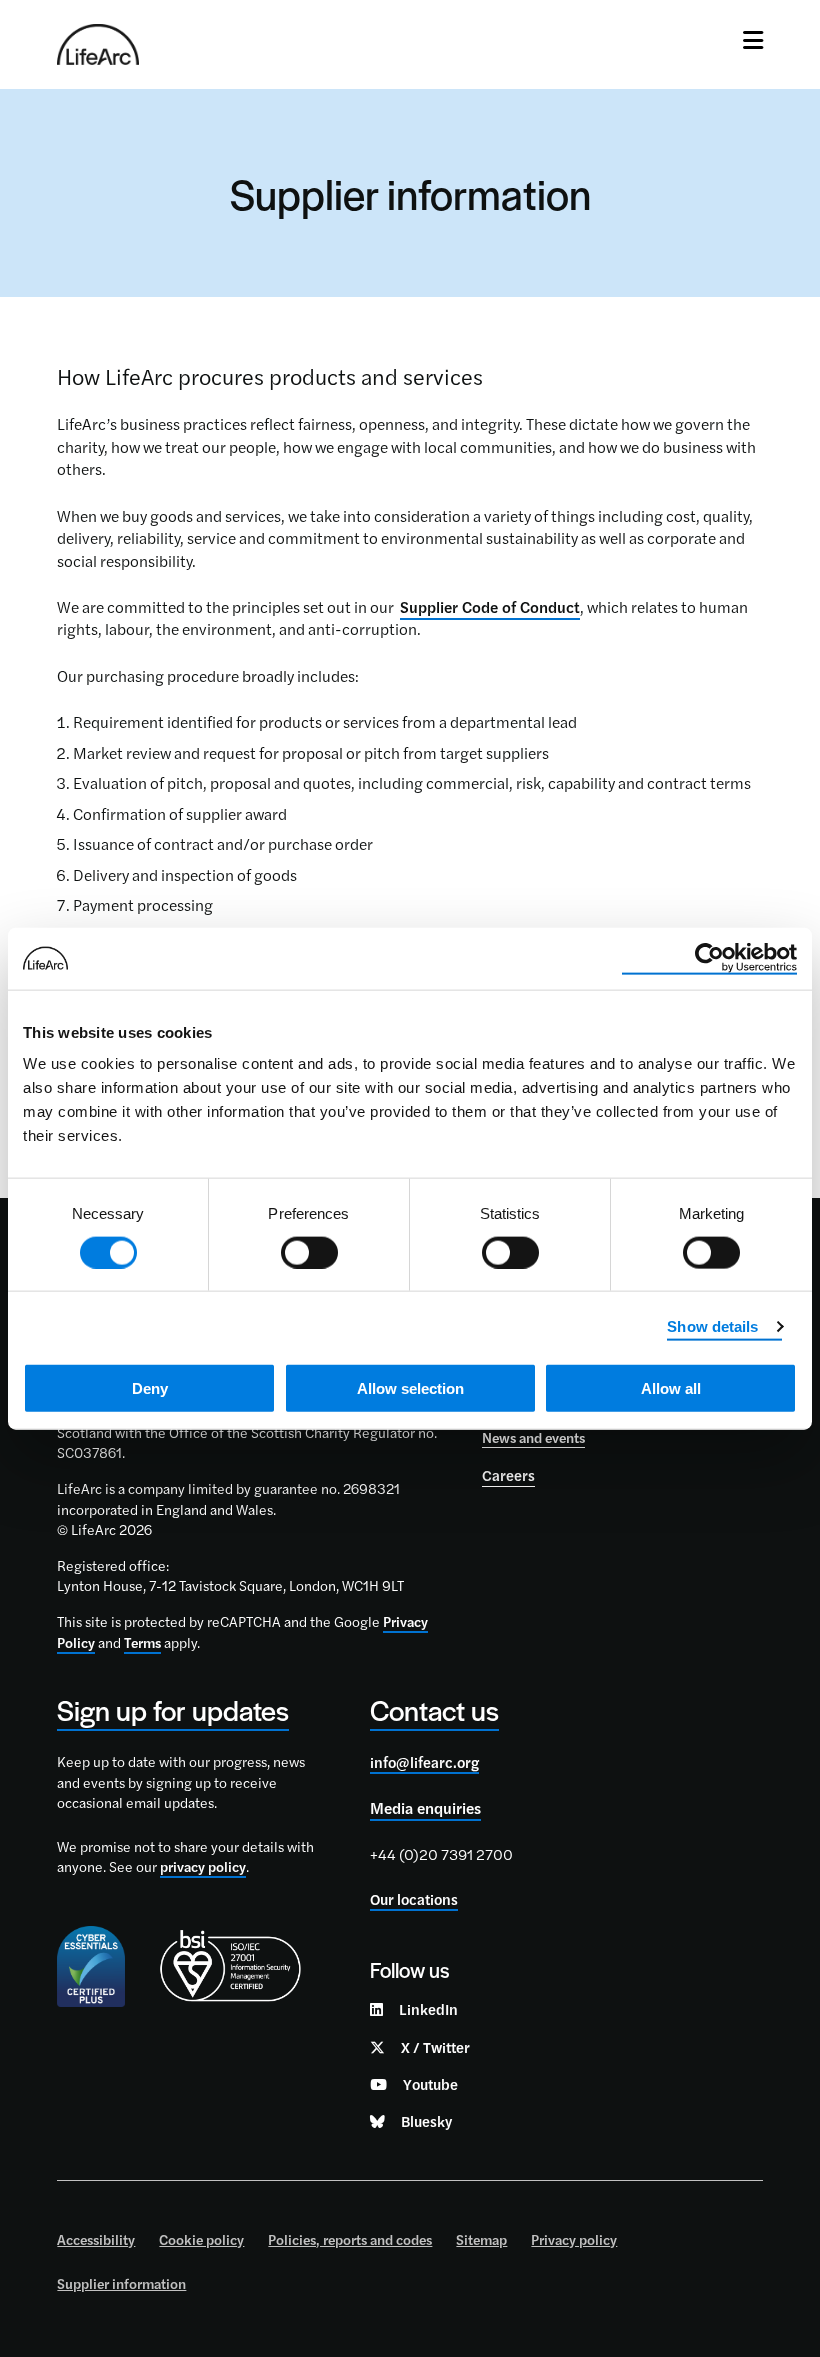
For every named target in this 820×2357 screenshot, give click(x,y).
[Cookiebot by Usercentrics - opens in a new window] (709, 958)
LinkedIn (428, 2008)
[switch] (309, 1252)
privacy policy (203, 1866)
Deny (150, 1388)
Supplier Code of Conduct (490, 606)
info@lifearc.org (424, 1761)
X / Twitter (435, 2046)
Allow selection (410, 1388)
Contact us (434, 1709)
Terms (142, 1642)
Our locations (414, 1898)
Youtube (430, 2083)
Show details (712, 1325)
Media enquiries (425, 1807)
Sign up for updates (173, 1709)
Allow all (671, 1388)
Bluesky (426, 2120)
